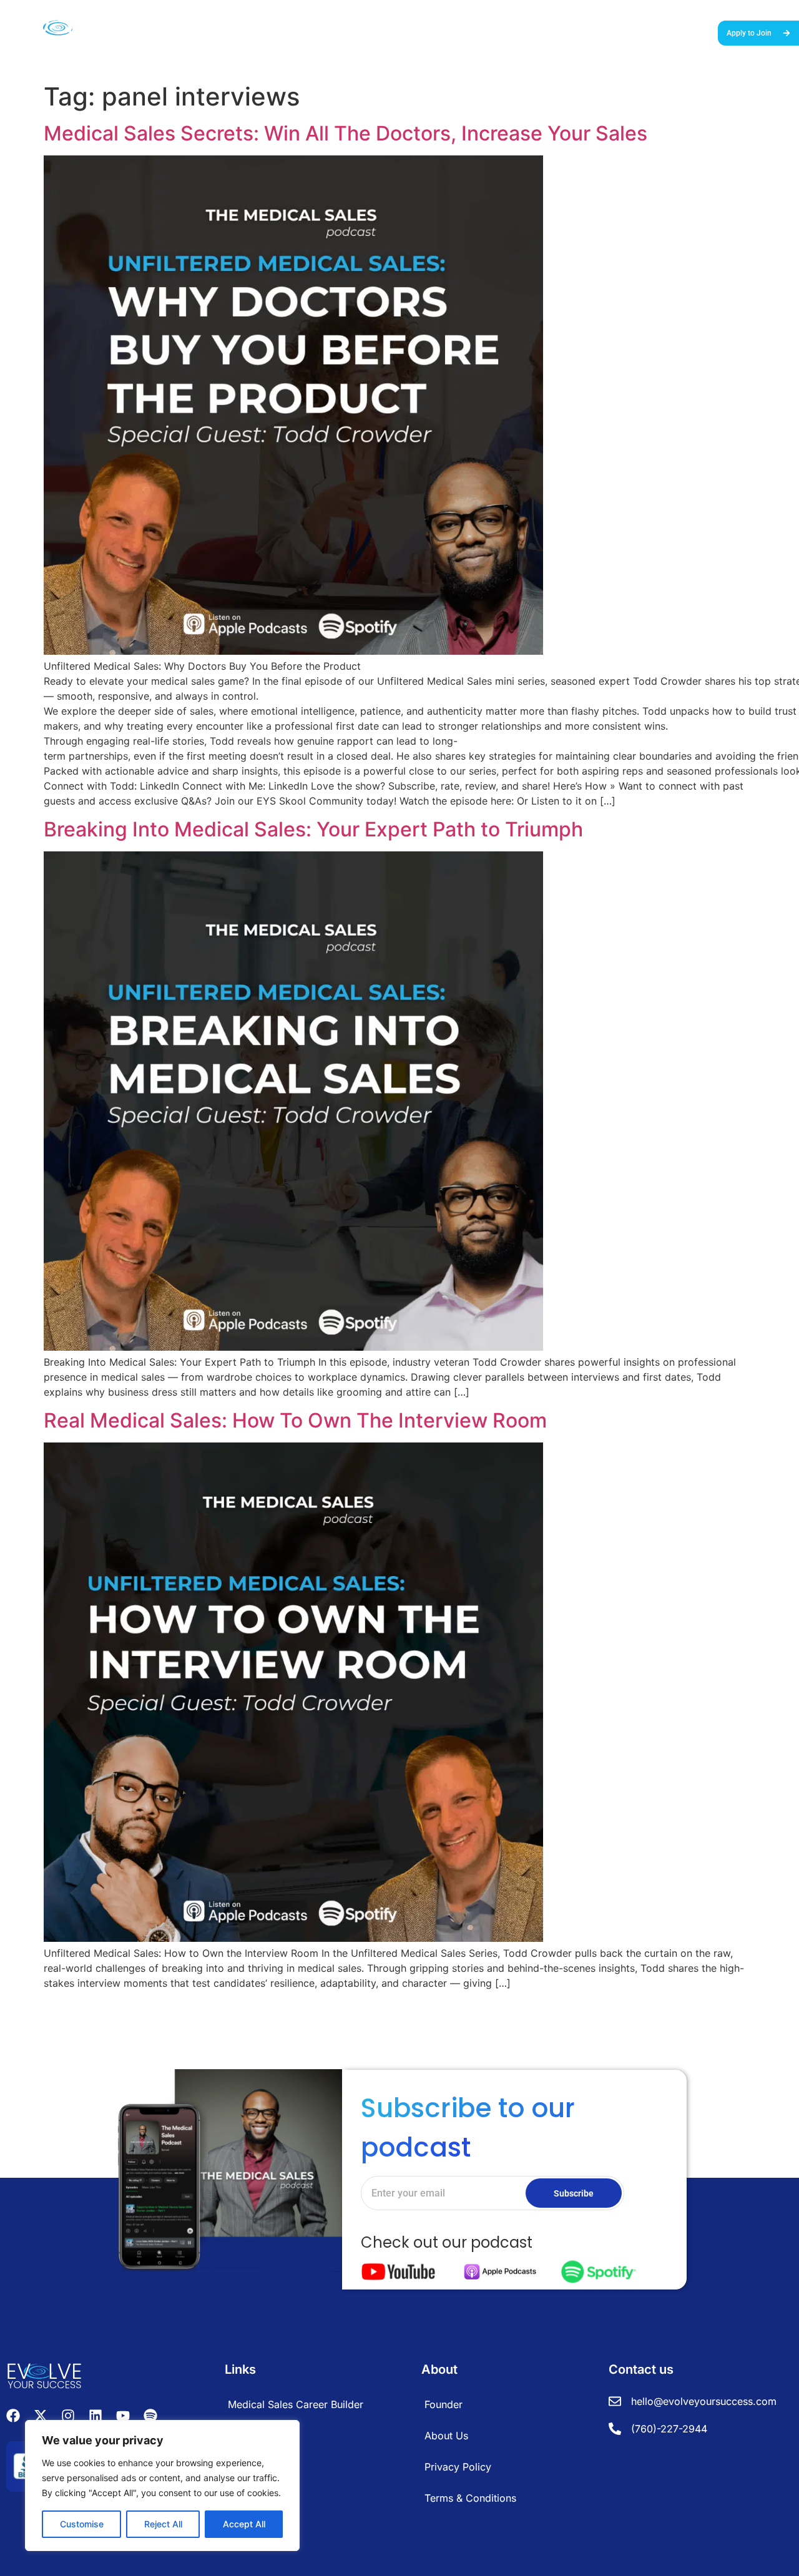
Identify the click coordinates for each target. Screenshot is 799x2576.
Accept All (244, 2524)
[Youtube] (123, 2416)
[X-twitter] (41, 2416)
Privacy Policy (458, 2467)
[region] (162, 2485)
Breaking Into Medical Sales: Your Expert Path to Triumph (313, 829)
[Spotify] (150, 2416)
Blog (642, 32)
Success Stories (461, 32)
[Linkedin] (96, 2416)
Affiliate (246, 2436)
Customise (82, 2524)
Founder (444, 2404)
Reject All (163, 2524)
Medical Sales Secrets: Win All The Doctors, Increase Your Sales (346, 133)
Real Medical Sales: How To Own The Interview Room (295, 1420)
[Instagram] (68, 2416)
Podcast (605, 32)
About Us (681, 32)
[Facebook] (13, 2416)
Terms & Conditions (470, 2498)
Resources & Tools (541, 32)
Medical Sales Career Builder (362, 32)
